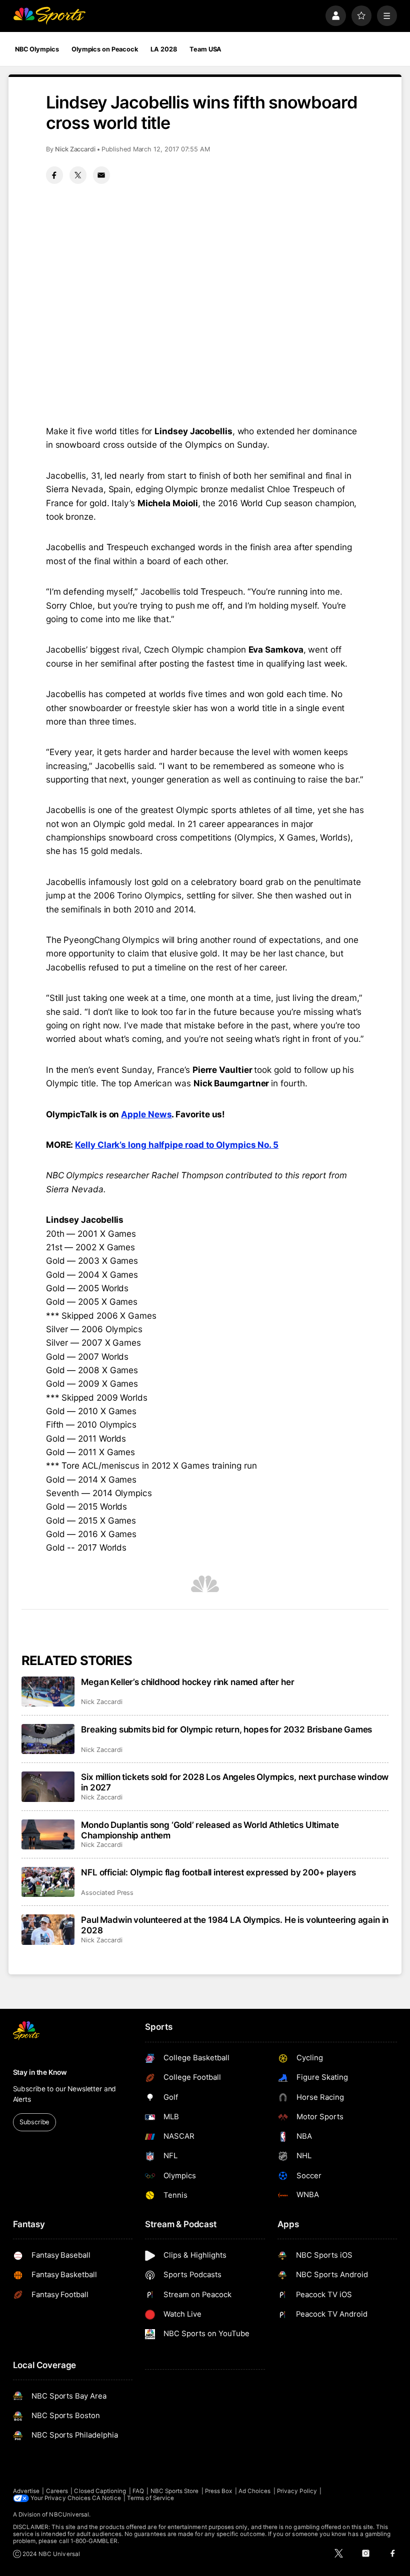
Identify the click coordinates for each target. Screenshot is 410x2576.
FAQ (138, 2491)
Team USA (205, 49)
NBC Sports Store (175, 2491)
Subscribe (34, 2122)
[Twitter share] (78, 175)
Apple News (146, 1114)
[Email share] (101, 175)
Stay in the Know (40, 2072)
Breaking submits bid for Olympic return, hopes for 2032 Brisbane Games (226, 1729)
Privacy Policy (297, 2491)
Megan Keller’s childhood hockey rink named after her (187, 1682)
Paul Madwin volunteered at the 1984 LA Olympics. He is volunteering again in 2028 (235, 1925)
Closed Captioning (100, 2491)
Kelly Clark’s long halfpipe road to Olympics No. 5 (177, 1145)
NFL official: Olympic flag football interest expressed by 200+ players (218, 1872)
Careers (57, 2491)
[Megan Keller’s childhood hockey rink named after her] (48, 1692)
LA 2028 (163, 49)
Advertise (26, 2491)
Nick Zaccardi (75, 149)
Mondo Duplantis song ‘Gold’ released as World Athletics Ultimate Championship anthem (210, 1830)
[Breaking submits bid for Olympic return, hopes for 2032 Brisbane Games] (48, 1739)
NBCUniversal (69, 2515)
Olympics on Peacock (105, 49)
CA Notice (106, 2498)
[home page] (49, 16)
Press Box (219, 2491)
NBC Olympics (37, 49)
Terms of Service (150, 2498)
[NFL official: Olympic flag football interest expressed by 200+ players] (48, 1882)
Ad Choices (255, 2491)
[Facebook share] (54, 175)
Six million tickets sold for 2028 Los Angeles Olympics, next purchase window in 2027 (235, 1782)
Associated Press (107, 1893)
